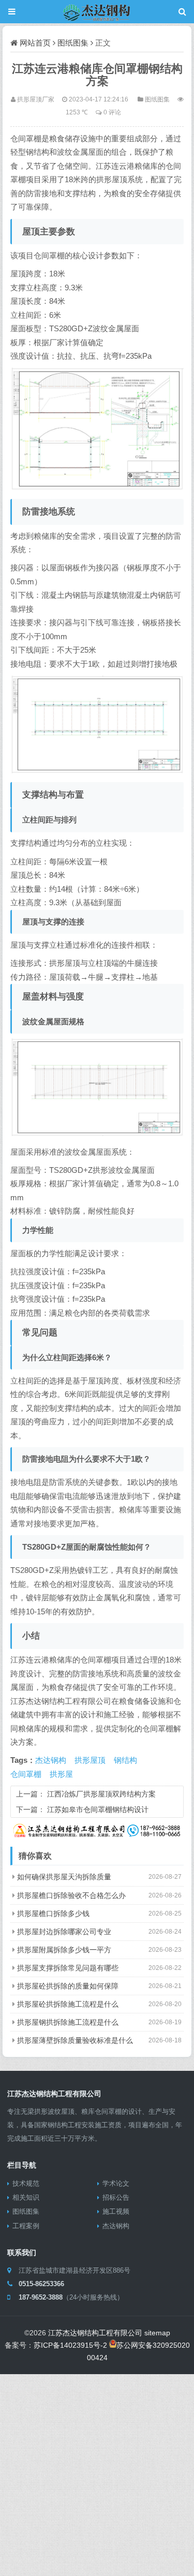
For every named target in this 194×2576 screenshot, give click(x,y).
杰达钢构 (51, 1760)
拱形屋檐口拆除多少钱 (53, 1913)
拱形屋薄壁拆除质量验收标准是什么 (75, 2040)
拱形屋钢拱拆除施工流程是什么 (68, 2022)
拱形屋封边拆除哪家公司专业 (64, 1932)
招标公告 (116, 2197)
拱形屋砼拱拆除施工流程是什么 (68, 2004)
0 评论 (112, 112)
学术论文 (116, 2183)
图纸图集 (73, 43)
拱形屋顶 (90, 1760)
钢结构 (125, 1760)
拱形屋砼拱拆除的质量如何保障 (68, 1986)
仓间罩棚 (26, 1774)
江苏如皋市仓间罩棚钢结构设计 (98, 1809)
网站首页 (35, 43)
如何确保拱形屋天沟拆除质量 (64, 1877)
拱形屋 (61, 1774)
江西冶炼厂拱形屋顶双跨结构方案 (101, 1794)
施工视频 (116, 2211)
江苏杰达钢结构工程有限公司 (95, 2333)
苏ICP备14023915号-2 (70, 2345)
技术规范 (26, 2183)
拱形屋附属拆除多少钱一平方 (64, 1950)
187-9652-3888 (41, 2297)
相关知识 (26, 2197)
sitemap (157, 2333)
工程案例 (26, 2226)
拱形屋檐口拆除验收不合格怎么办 (71, 1895)
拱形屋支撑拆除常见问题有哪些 (68, 1968)
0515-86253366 (41, 2284)
